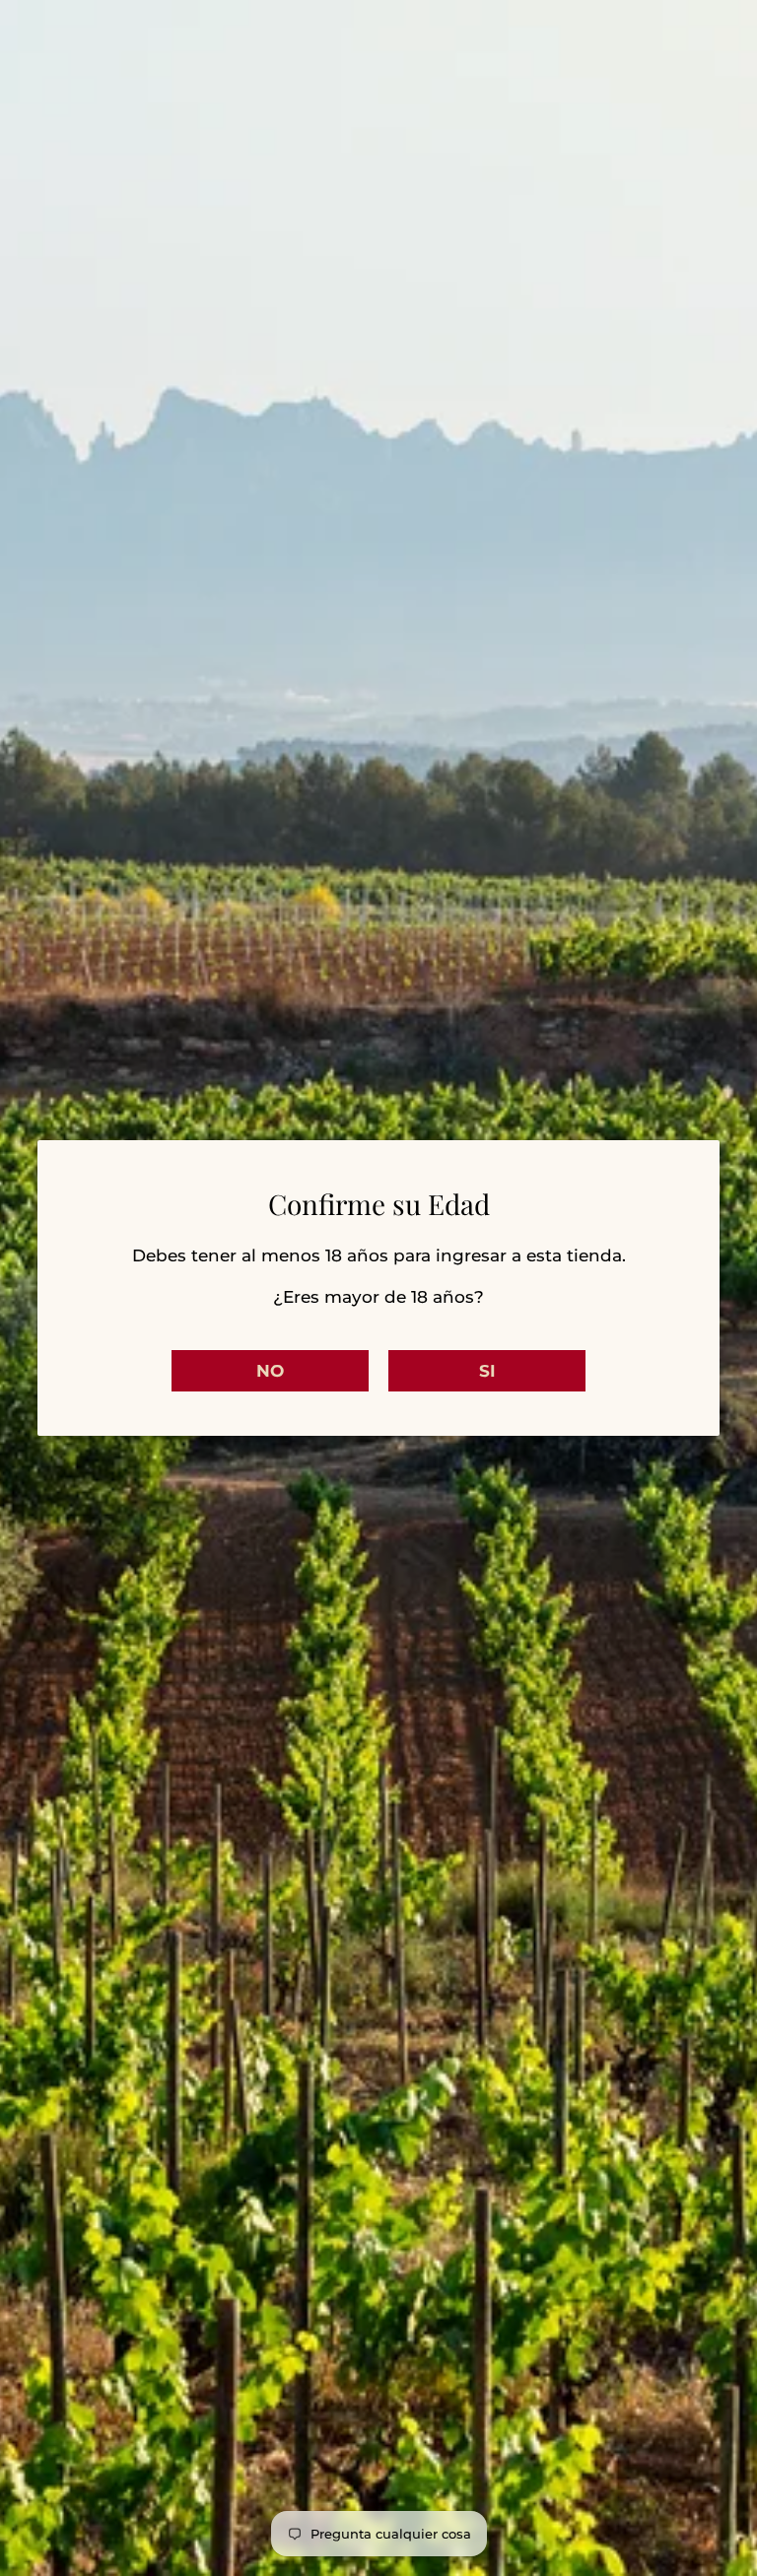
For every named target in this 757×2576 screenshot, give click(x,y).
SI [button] (487, 1371)
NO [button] (270, 1371)
